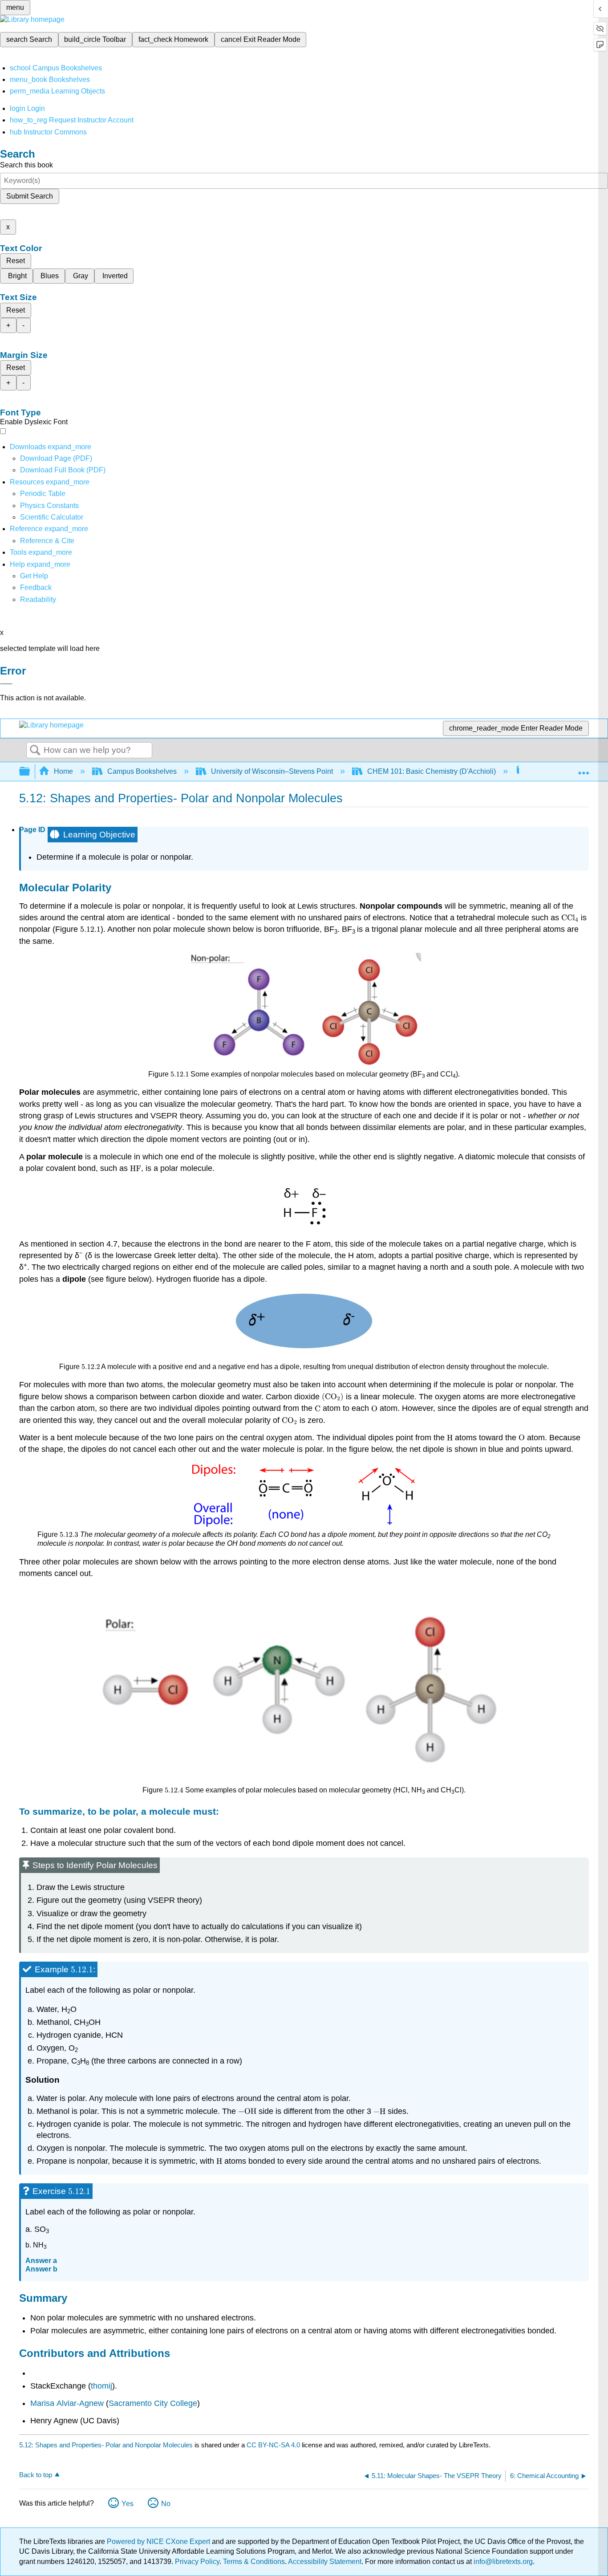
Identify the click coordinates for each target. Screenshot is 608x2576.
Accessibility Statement (325, 2562)
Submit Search (30, 196)
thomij (101, 2386)
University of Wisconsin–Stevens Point (272, 771)
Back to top (36, 2475)
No (166, 2504)
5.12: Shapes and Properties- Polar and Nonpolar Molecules (106, 2445)
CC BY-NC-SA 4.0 (273, 2445)
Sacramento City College (153, 2403)
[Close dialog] (6, 684)
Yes (128, 2504)
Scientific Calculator (52, 517)
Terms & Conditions (254, 2562)
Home (63, 771)
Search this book (26, 165)
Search (35, 751)
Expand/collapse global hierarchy (30, 772)
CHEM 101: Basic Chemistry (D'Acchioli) (432, 771)
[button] (36, 587)
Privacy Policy (197, 2562)
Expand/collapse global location (584, 769)
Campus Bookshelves (142, 771)
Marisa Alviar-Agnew (67, 2403)
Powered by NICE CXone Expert (159, 2541)
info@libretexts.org (502, 2562)
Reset (16, 261)
